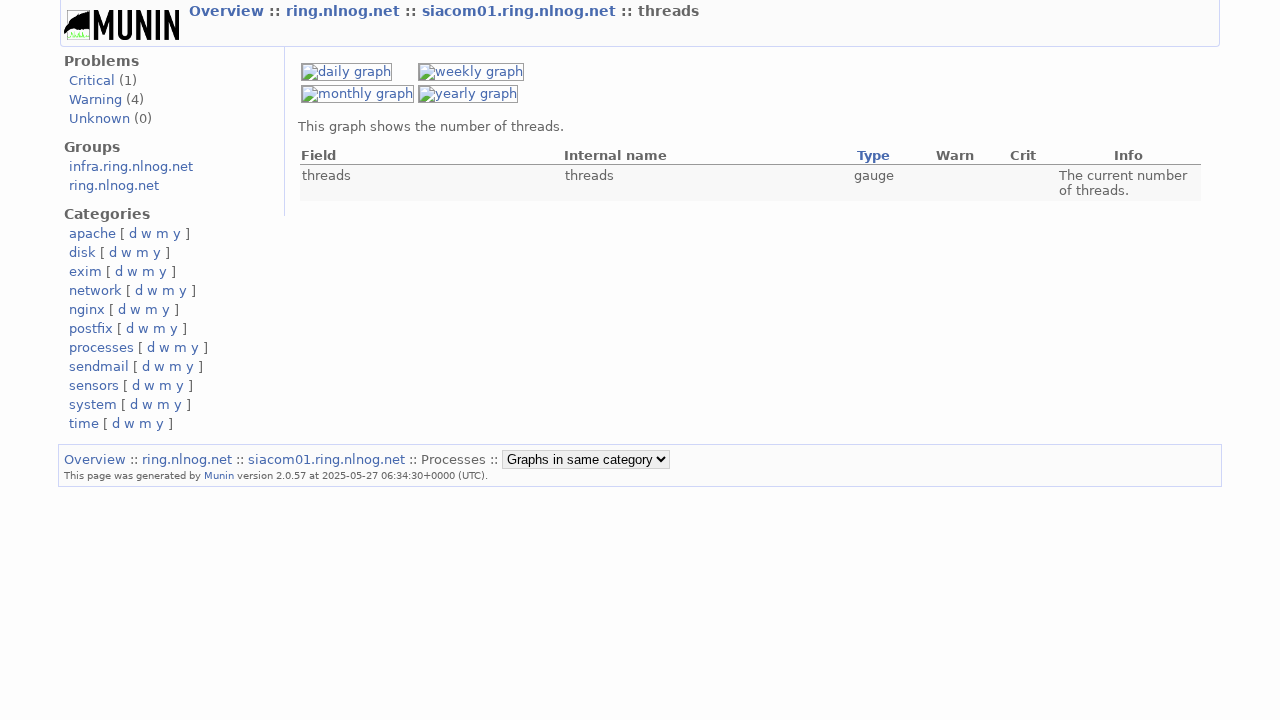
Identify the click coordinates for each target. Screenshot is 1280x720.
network (95, 290)
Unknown (99, 118)
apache (92, 233)
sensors (94, 385)
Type (873, 155)
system (93, 404)
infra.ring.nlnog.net (131, 166)
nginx (87, 309)
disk (82, 252)
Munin (219, 475)
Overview (229, 11)
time (84, 423)
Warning (95, 99)
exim (85, 271)
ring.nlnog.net (345, 11)
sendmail (99, 366)
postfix (91, 328)
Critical (92, 80)
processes (101, 347)
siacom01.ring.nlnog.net (521, 11)
